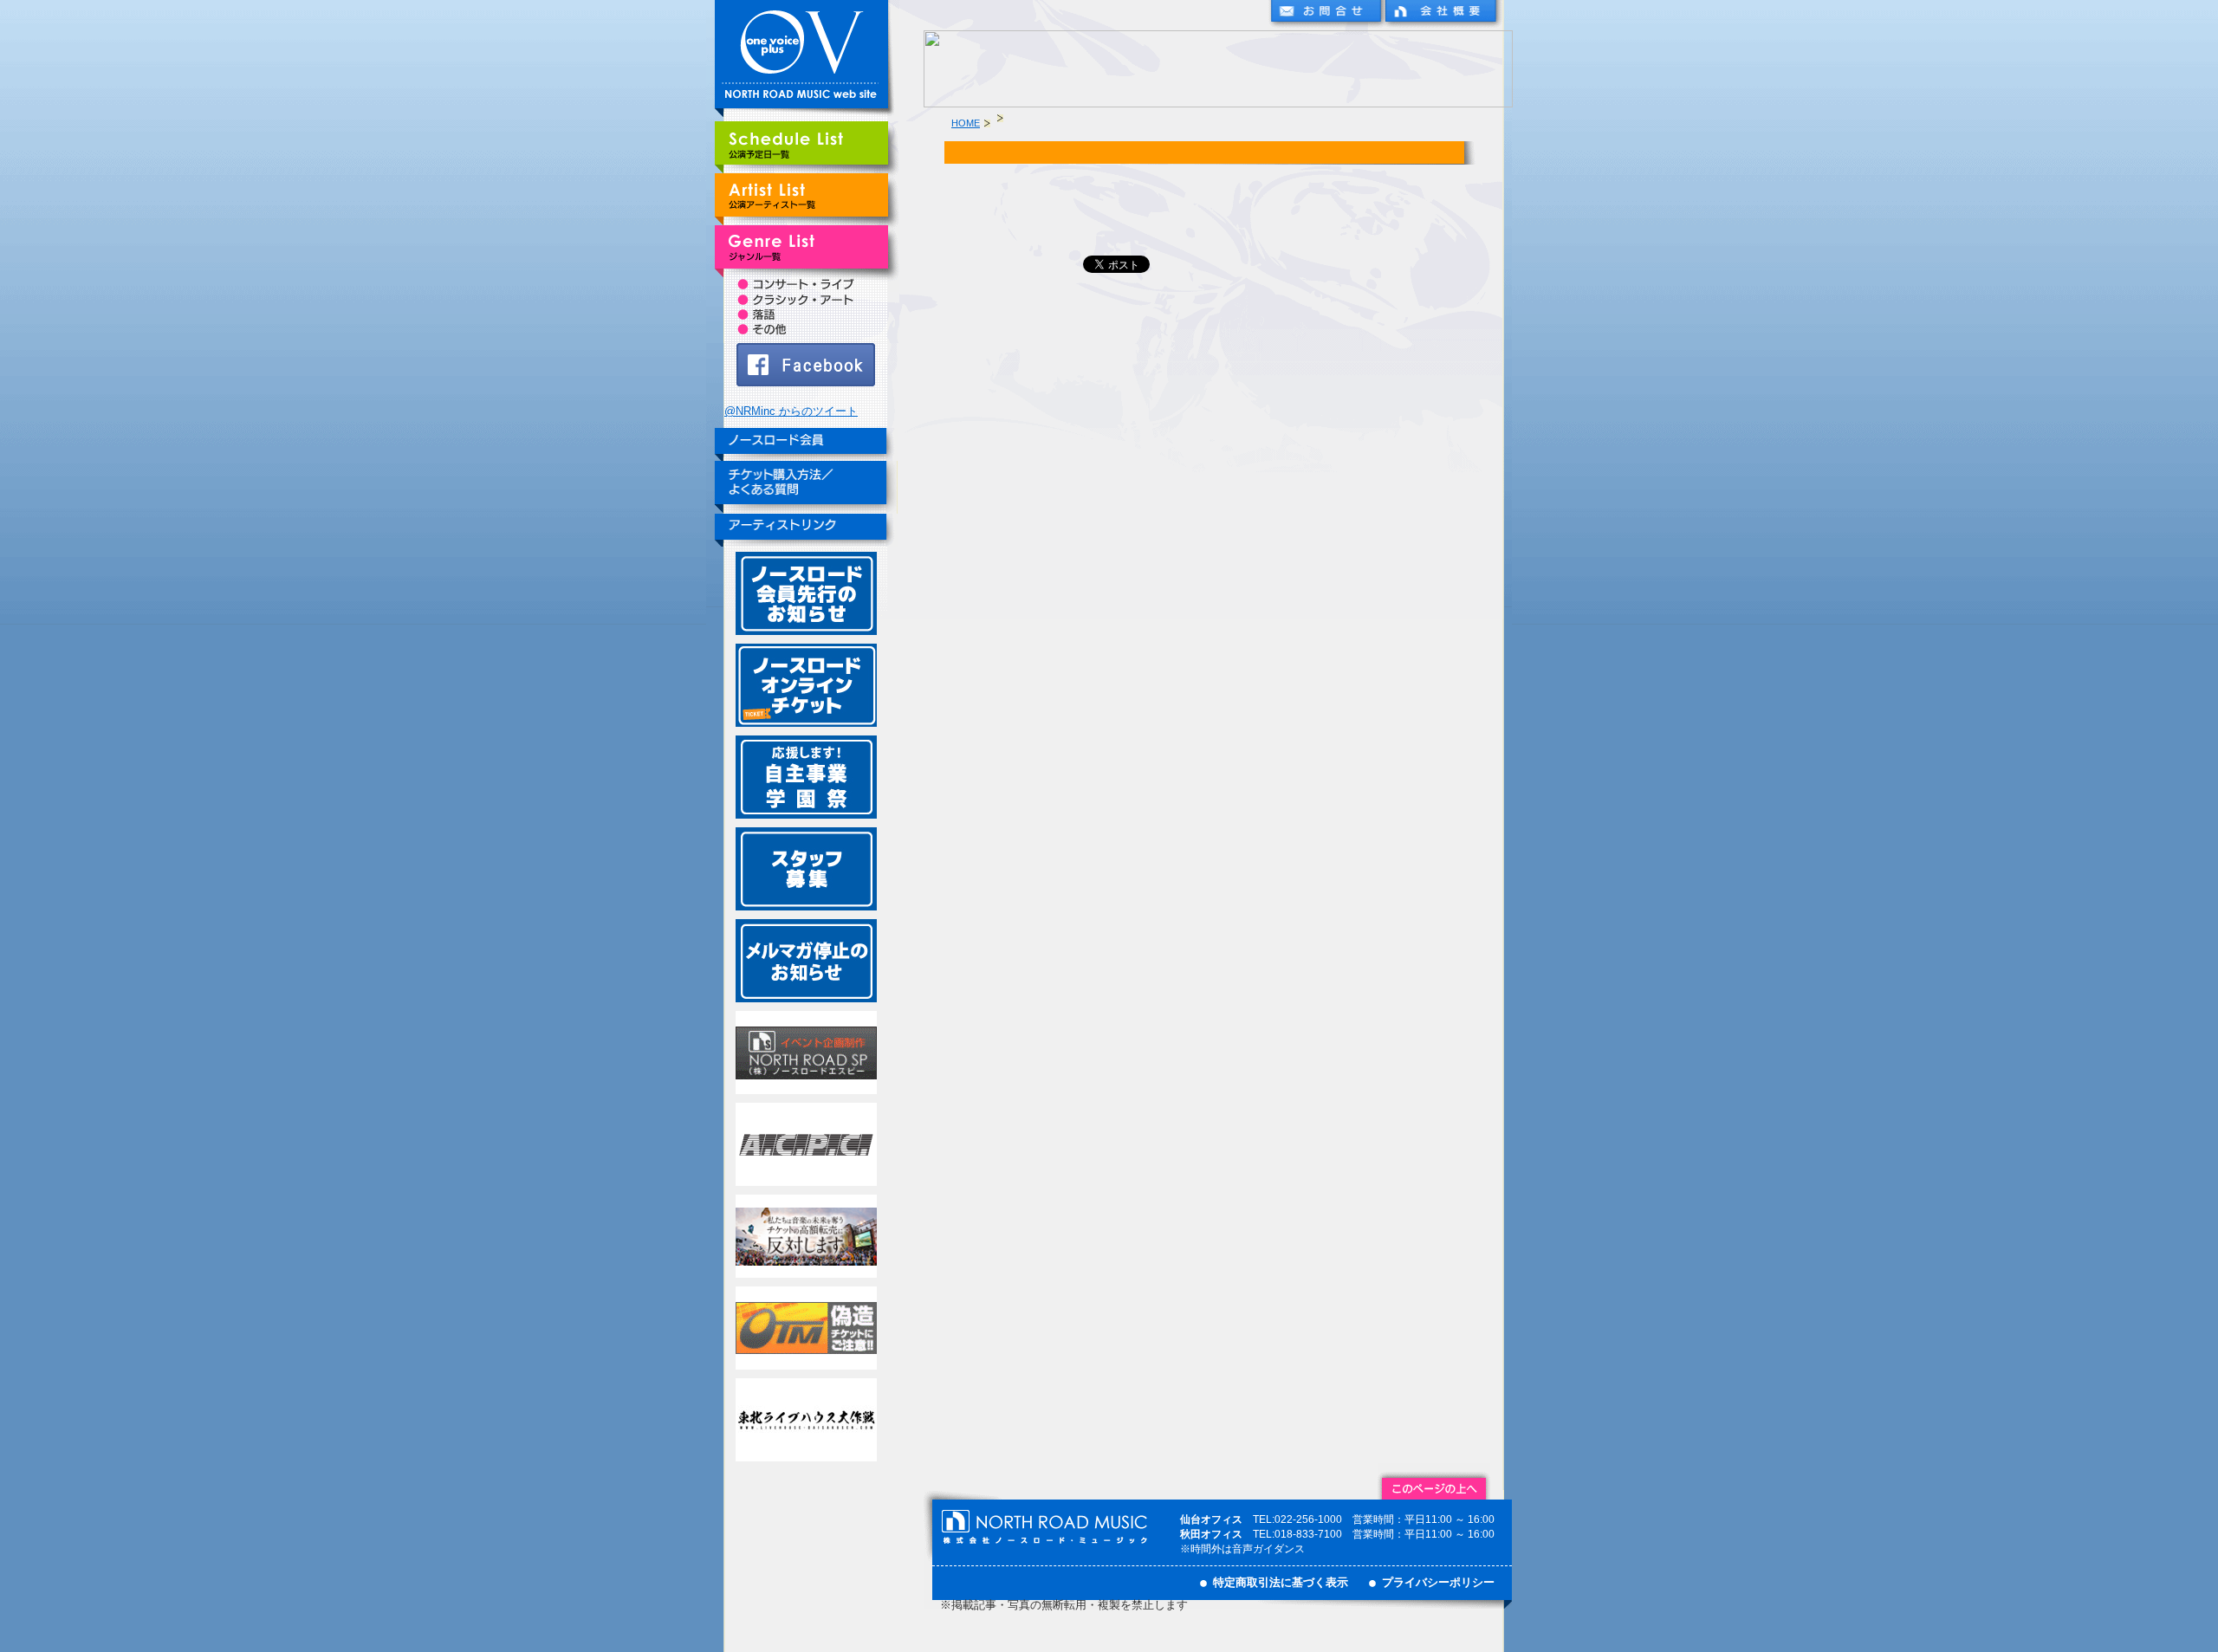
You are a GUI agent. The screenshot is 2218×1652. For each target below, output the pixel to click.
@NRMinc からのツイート (791, 411)
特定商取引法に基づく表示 (1281, 1582)
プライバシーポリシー (1438, 1582)
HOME (966, 123)
